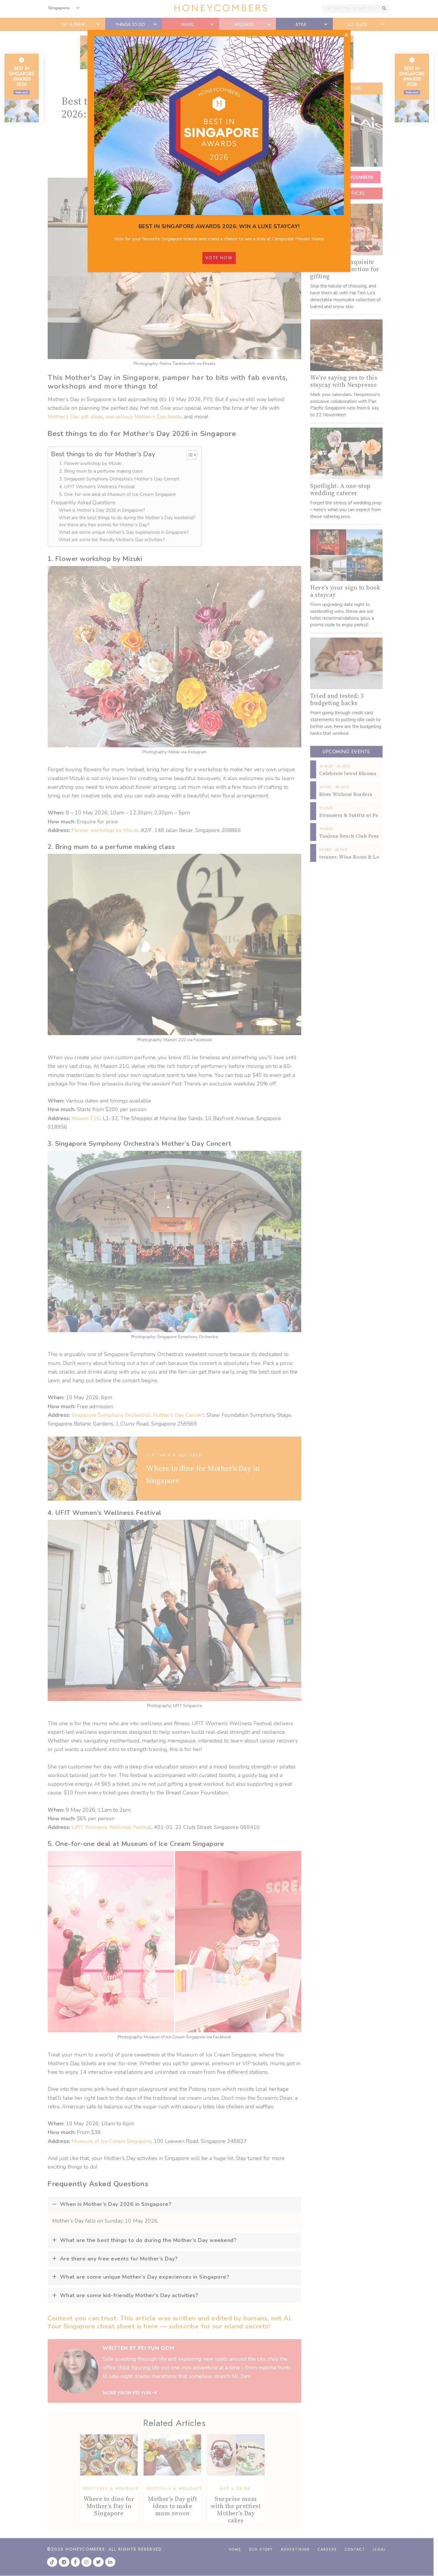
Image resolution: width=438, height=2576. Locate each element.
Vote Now (219, 258)
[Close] (346, 35)
